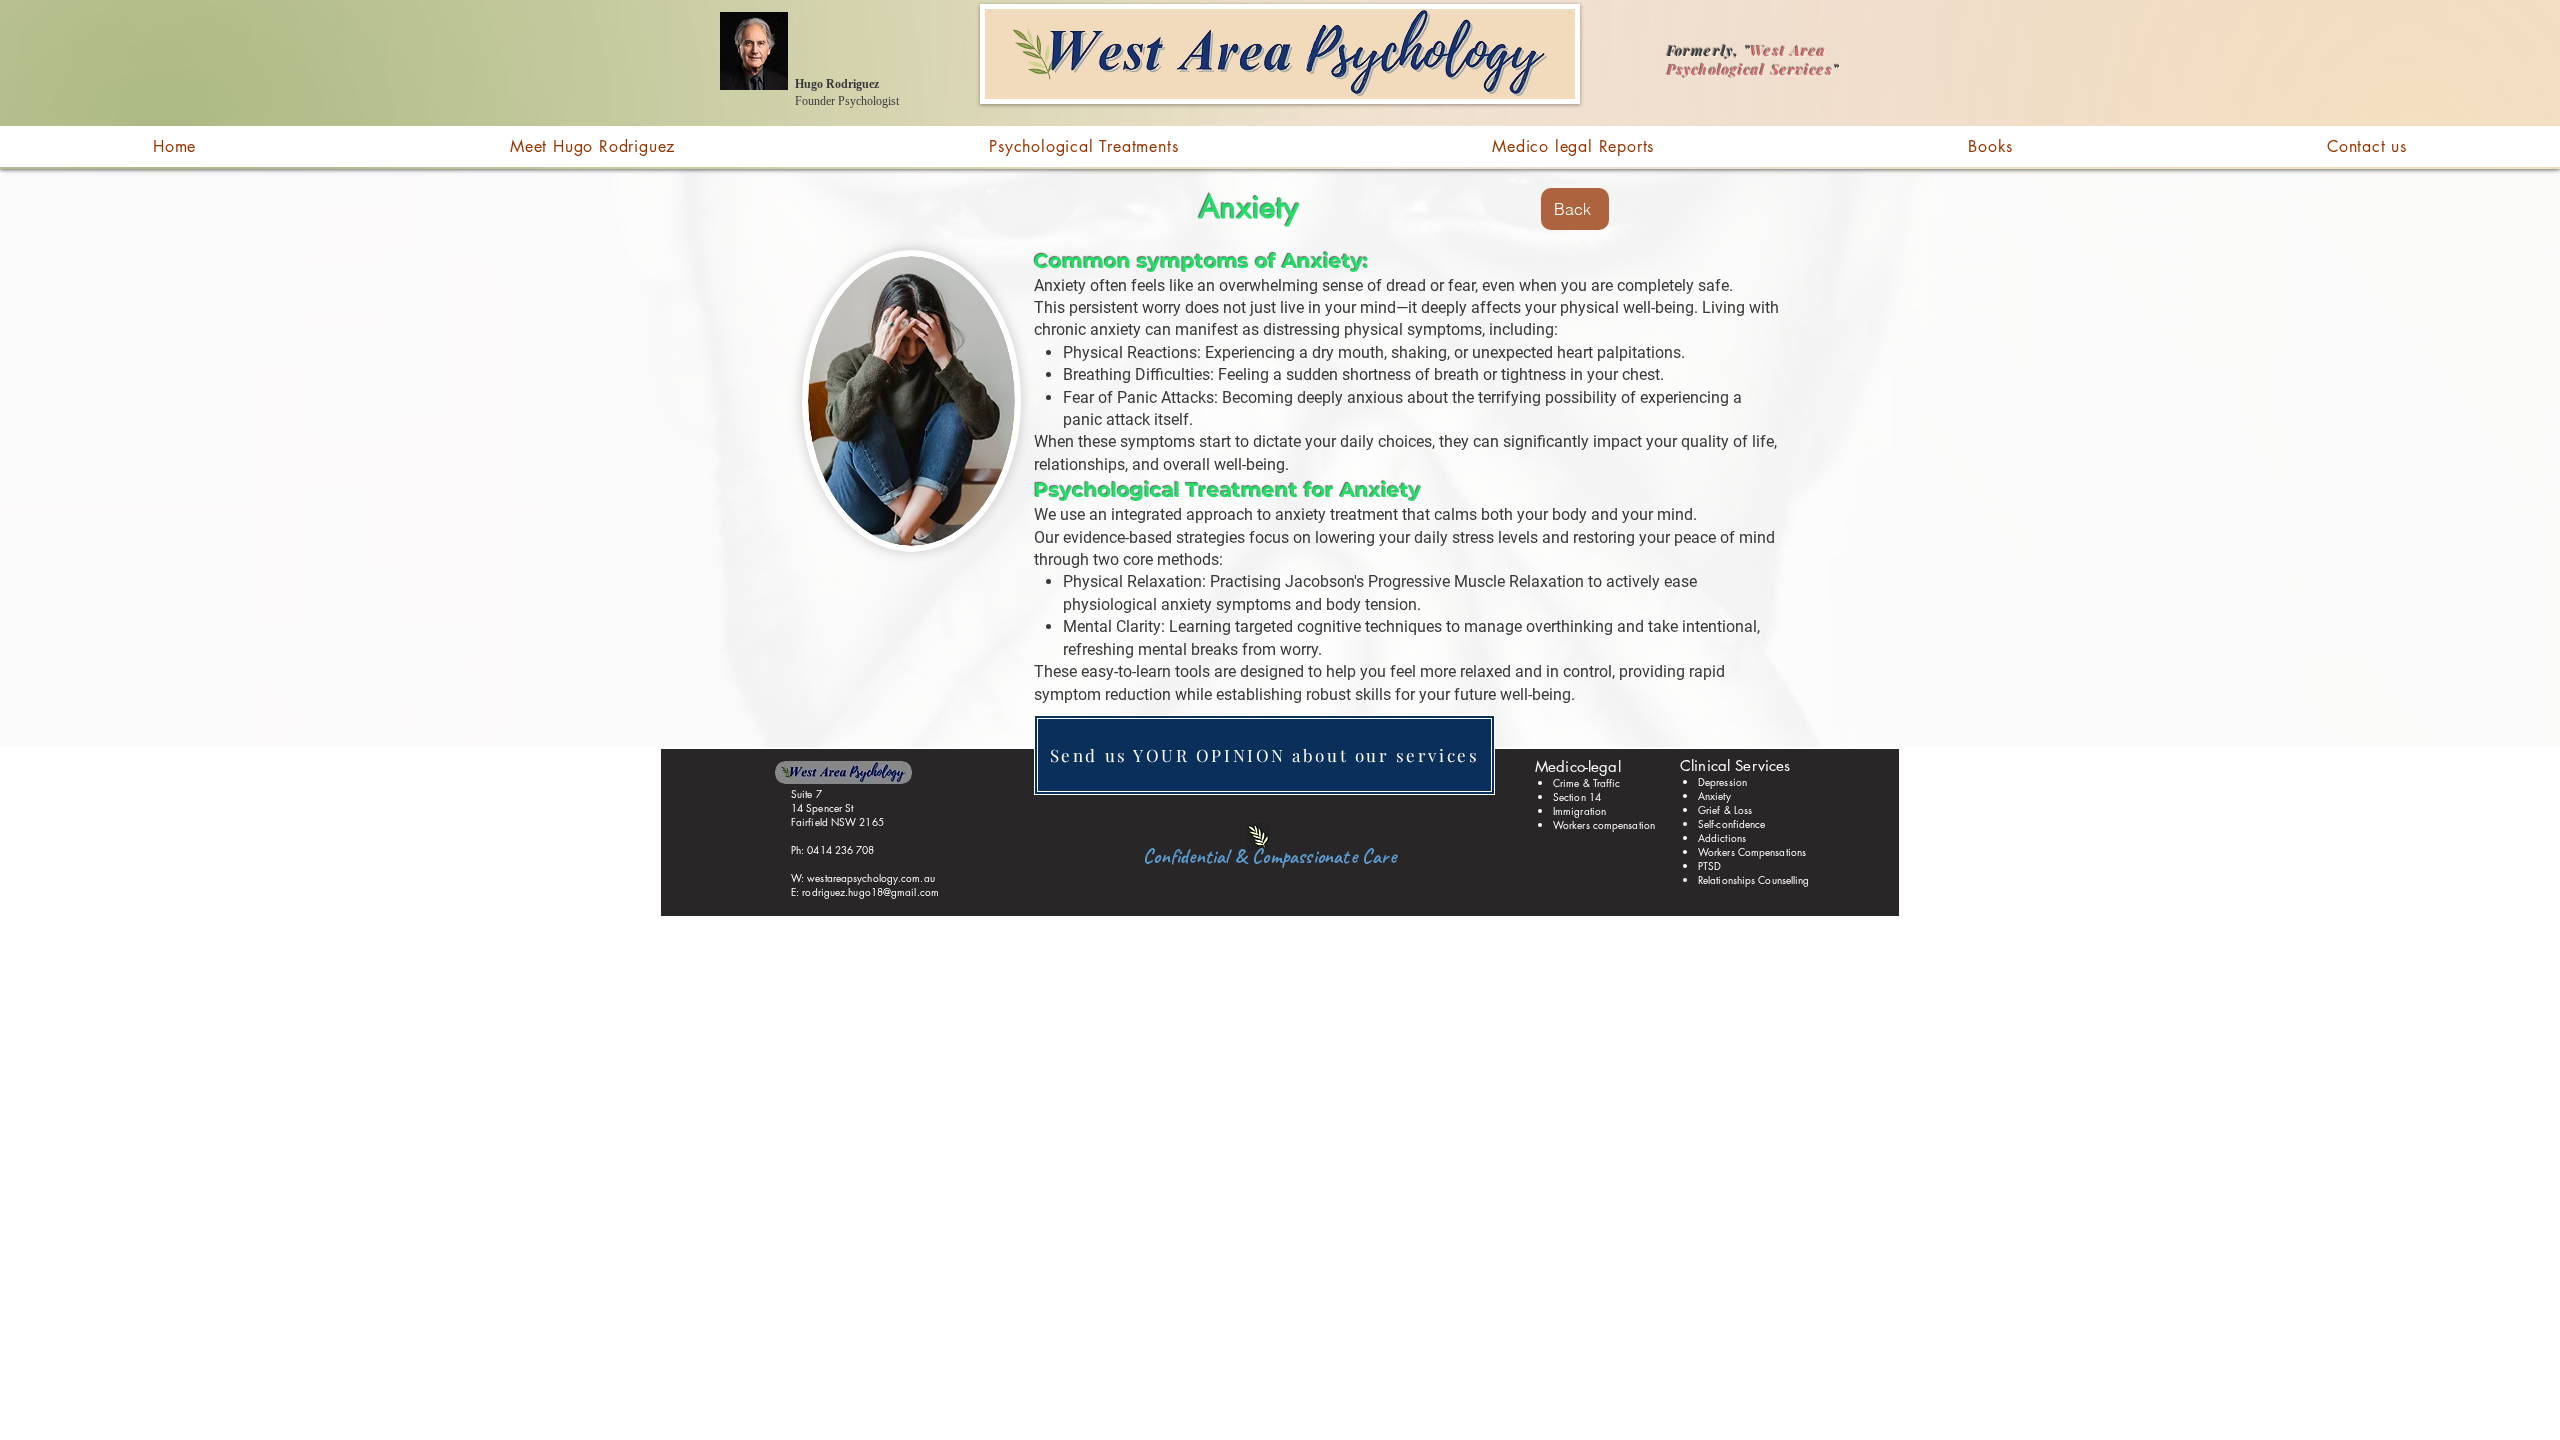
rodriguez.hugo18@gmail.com (870, 891)
